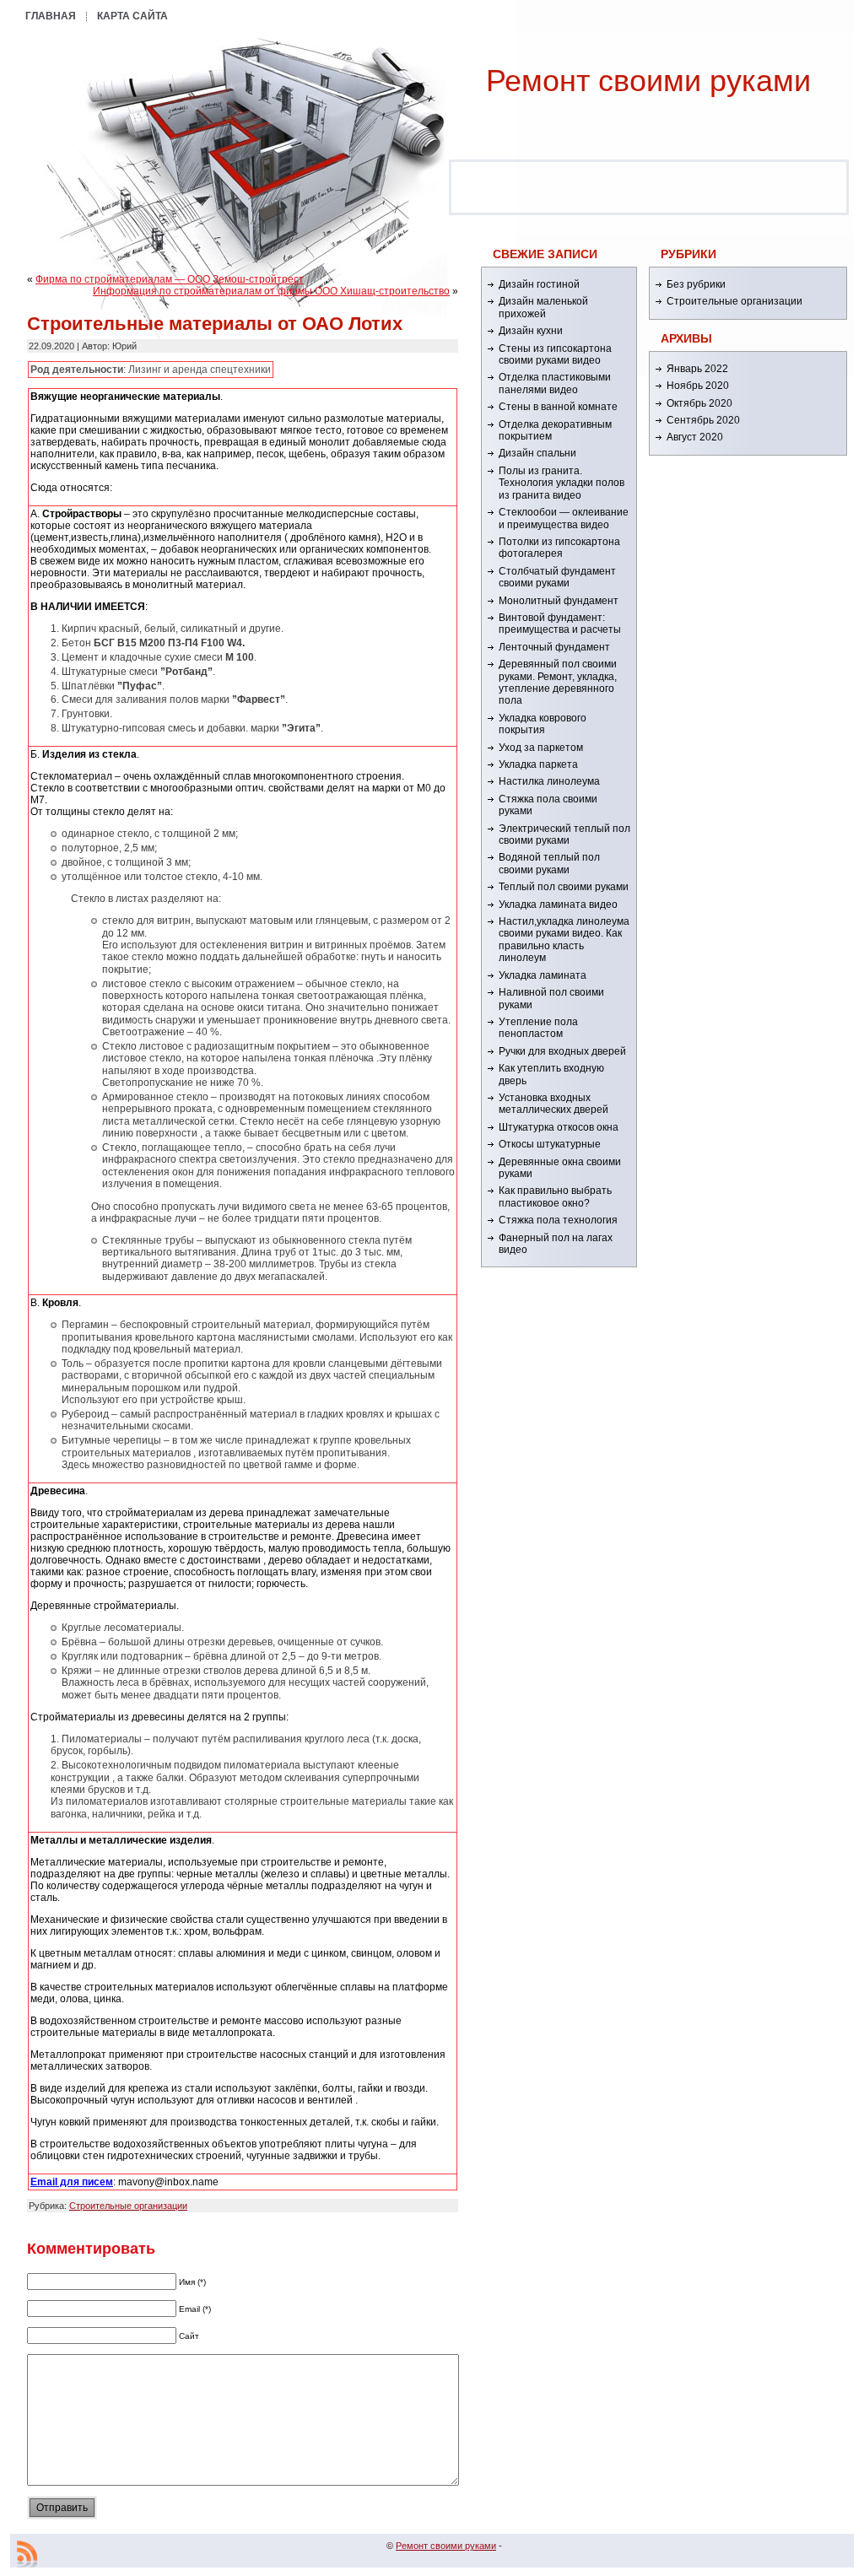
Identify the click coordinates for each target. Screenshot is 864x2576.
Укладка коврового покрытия (543, 724)
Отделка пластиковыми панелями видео (555, 383)
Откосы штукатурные (550, 1144)
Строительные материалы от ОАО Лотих (215, 324)
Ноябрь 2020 (698, 386)
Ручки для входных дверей (562, 1051)
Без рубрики (696, 284)
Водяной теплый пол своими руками (549, 863)
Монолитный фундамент (559, 601)
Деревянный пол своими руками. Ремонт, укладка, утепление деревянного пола (558, 682)
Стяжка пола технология (558, 1220)
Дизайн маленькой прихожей (543, 307)
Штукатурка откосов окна (559, 1127)
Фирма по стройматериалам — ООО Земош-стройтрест (170, 279)
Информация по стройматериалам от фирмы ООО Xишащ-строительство (271, 291)
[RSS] (27, 2554)
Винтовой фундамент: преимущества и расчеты (560, 624)
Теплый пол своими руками (564, 887)
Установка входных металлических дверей (553, 1104)
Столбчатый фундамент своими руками (557, 577)
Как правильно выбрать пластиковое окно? (555, 1196)
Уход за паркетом (541, 748)
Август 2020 (695, 437)
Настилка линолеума (549, 781)
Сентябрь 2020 (703, 420)
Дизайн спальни (537, 453)
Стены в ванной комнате (558, 407)
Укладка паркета (538, 764)
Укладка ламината (543, 975)
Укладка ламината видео (558, 905)
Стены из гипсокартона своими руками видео (555, 354)
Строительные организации (128, 2206)
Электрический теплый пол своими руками (564, 834)
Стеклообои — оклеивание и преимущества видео (564, 518)
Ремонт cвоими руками (648, 81)
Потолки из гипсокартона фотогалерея (559, 548)
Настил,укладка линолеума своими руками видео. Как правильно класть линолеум (564, 940)
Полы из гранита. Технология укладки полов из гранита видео (562, 483)
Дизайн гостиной (539, 284)
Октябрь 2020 (699, 403)
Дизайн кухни (531, 331)
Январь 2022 (697, 369)
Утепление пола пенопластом (538, 1028)
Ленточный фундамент (554, 647)
